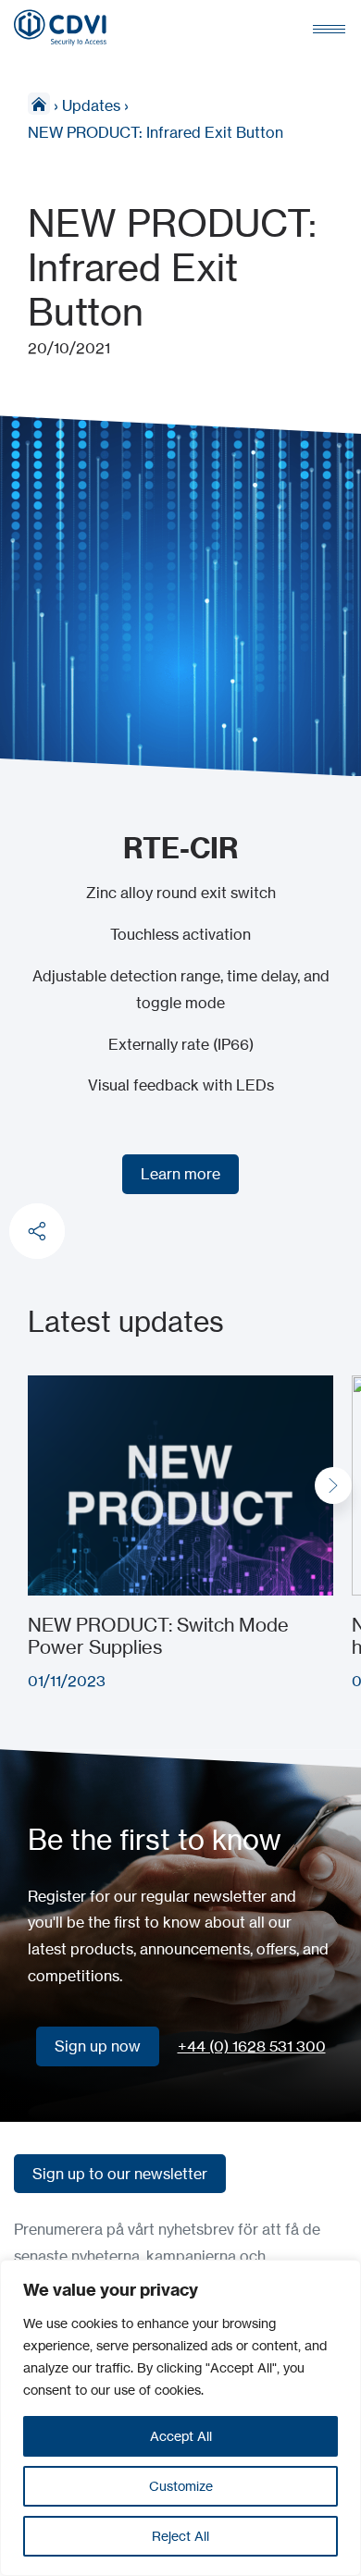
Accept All (181, 2436)
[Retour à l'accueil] (60, 28)
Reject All (180, 2536)
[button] (333, 1485)
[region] (180, 2418)
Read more (66, 1388)
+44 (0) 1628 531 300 (252, 2046)
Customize (181, 2486)
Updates (91, 105)
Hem (39, 104)
